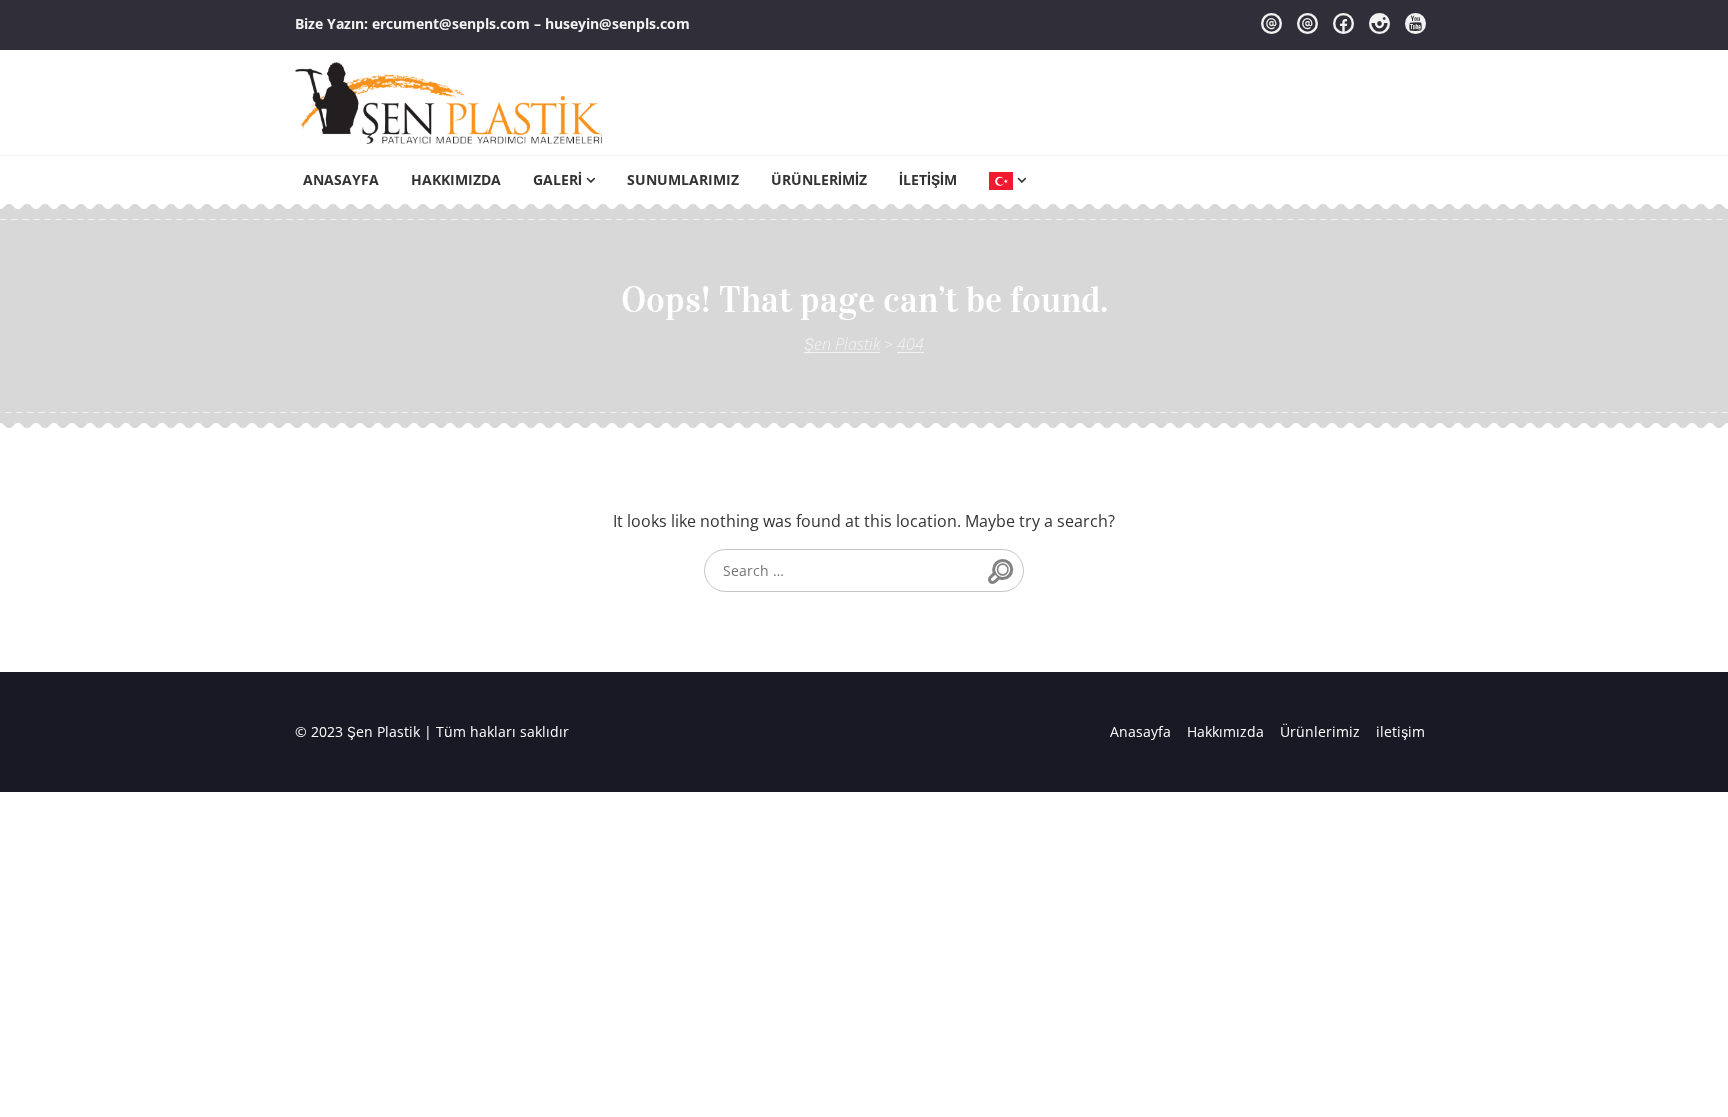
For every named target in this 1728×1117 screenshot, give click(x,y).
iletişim (928, 179)
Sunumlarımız (683, 179)
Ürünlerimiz (819, 179)
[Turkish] (1007, 180)
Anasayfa (341, 179)
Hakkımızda (456, 179)
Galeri (557, 179)
